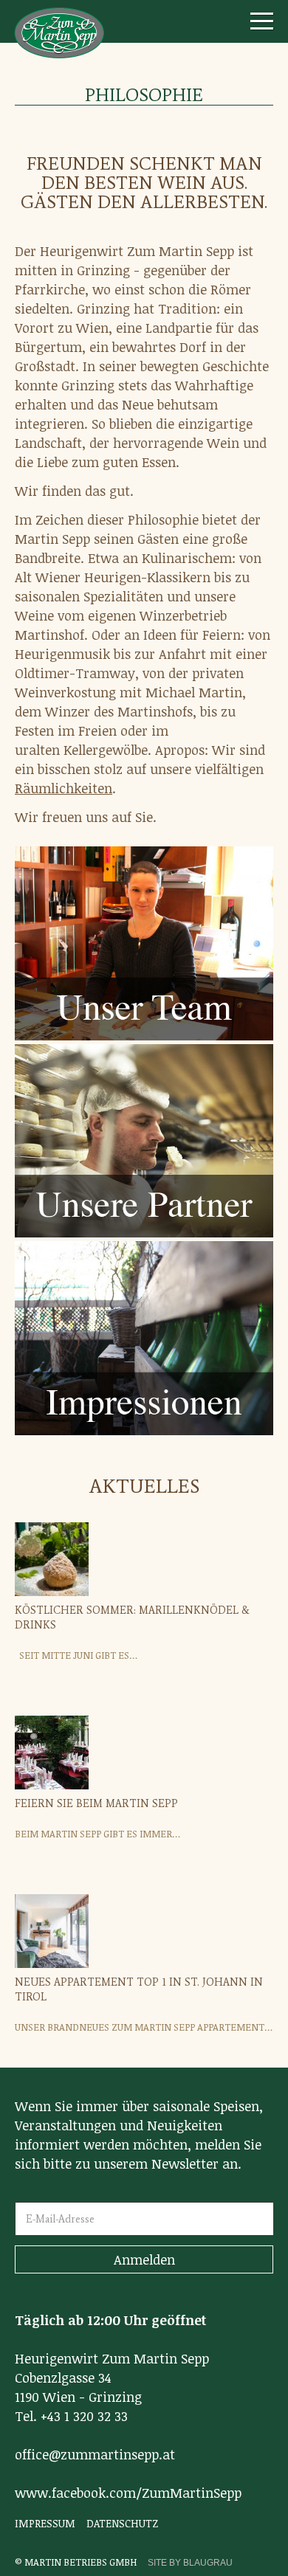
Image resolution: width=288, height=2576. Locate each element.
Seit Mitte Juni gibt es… (76, 1655)
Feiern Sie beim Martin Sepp (96, 1804)
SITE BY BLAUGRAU (190, 2563)
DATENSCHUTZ (122, 2523)
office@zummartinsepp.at (95, 2454)
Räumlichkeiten (64, 788)
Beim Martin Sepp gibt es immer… (97, 1834)
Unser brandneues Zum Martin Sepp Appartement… (144, 2027)
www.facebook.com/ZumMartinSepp (128, 2493)
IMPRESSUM (45, 2523)
